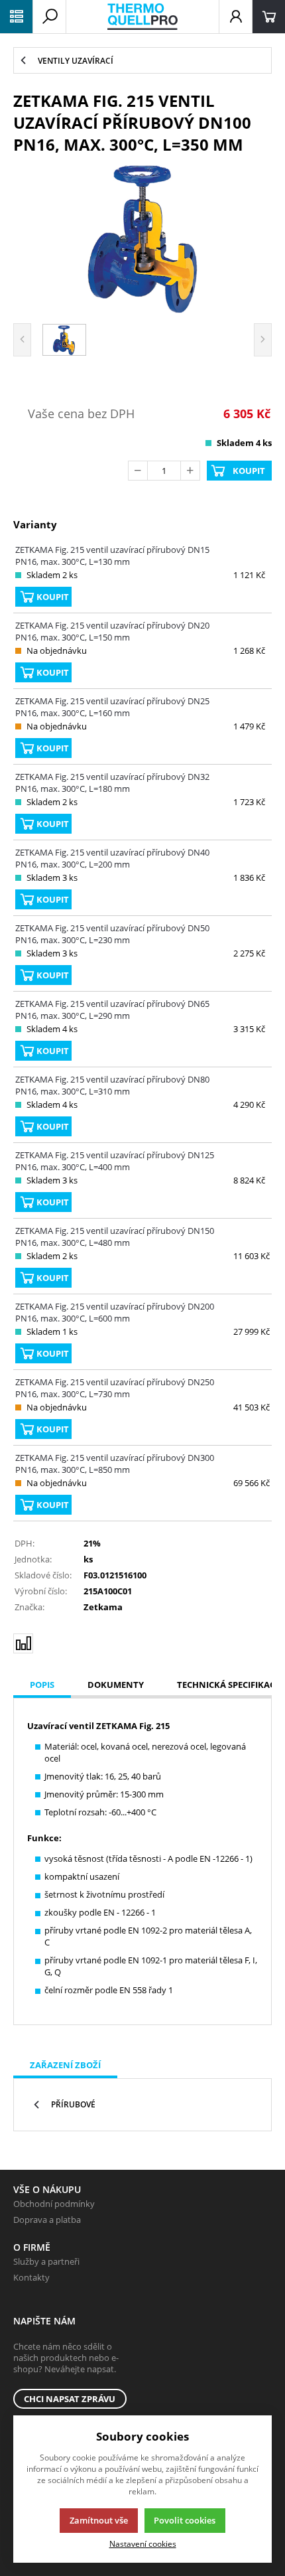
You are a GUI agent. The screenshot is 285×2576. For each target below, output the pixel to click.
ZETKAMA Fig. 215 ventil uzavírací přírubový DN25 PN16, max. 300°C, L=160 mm (112, 707)
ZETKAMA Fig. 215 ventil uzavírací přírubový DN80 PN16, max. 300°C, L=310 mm (112, 1085)
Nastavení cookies (143, 2543)
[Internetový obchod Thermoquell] (142, 17)
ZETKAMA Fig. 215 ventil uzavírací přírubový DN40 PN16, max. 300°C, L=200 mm (112, 858)
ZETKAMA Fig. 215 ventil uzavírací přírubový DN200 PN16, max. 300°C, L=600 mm (115, 1312)
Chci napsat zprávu (70, 2399)
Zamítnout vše (99, 2520)
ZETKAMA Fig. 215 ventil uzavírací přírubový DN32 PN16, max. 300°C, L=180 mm (112, 783)
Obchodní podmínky (54, 2204)
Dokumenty (116, 1685)
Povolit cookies (185, 2520)
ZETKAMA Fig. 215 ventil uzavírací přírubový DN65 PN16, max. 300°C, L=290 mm (112, 1010)
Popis (42, 1685)
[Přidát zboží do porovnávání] (23, 1643)
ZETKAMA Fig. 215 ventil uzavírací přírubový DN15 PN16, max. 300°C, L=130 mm (112, 556)
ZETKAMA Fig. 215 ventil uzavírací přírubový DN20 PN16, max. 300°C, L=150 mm (112, 631)
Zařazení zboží (65, 2065)
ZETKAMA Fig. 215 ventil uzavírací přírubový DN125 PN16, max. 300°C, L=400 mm (115, 1161)
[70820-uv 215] (142, 237)
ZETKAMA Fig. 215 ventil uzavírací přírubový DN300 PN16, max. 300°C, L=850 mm (115, 1464)
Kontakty (31, 2277)
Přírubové (73, 2104)
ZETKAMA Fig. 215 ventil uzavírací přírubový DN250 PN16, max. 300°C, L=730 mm (115, 1388)
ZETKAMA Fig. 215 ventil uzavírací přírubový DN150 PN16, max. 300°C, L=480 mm (115, 1237)
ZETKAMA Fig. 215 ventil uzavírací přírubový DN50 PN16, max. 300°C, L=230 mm (112, 934)
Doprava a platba (47, 2220)
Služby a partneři (46, 2261)
